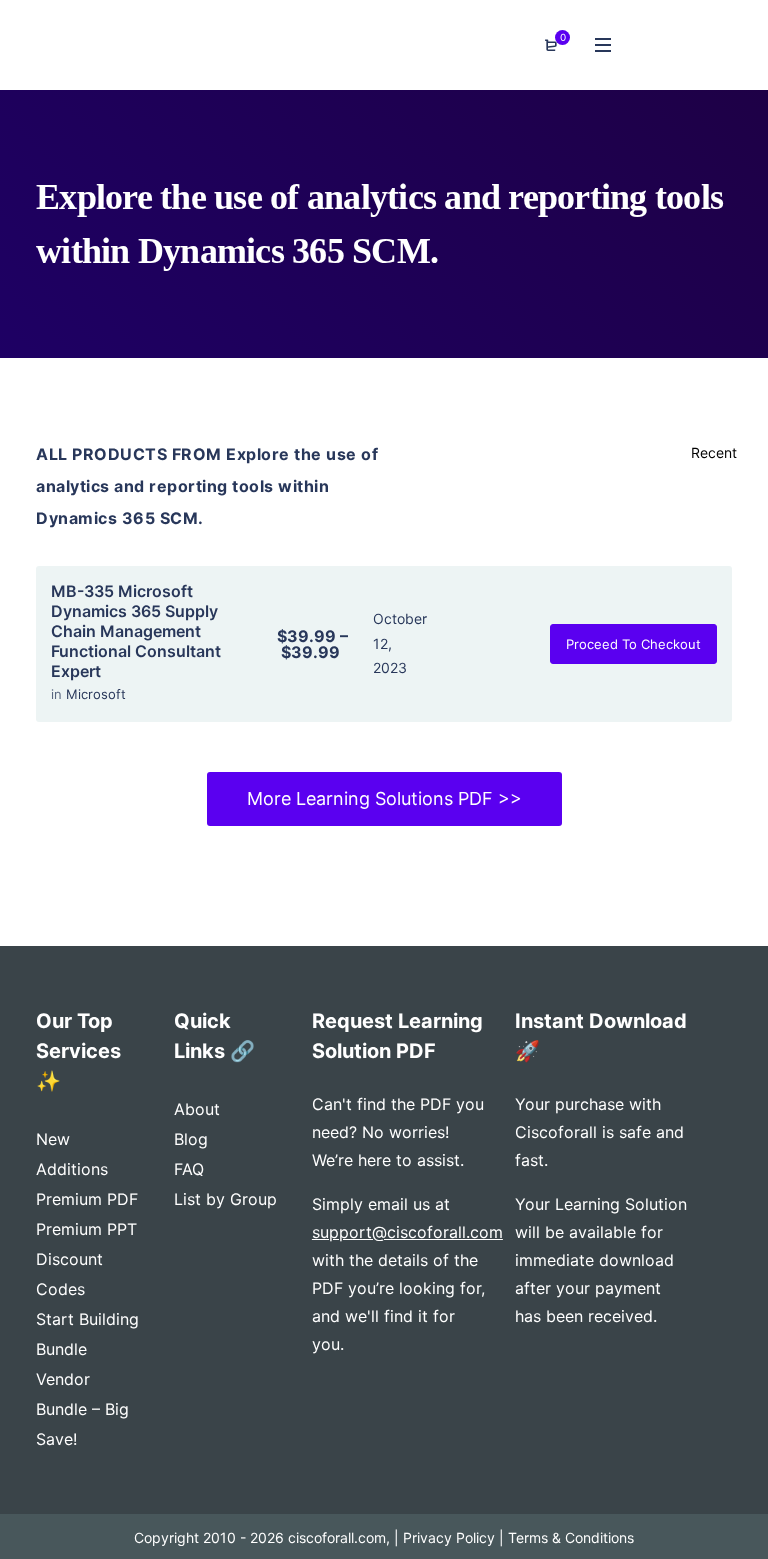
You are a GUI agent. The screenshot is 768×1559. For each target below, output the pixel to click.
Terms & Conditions (571, 1537)
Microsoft (96, 694)
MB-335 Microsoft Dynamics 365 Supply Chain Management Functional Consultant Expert (136, 631)
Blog (191, 1139)
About (197, 1109)
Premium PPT (86, 1229)
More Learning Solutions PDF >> (384, 798)
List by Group (225, 1199)
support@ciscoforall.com (407, 1232)
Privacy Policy (449, 1537)
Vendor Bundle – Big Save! (82, 1409)
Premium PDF (87, 1199)
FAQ (189, 1169)
